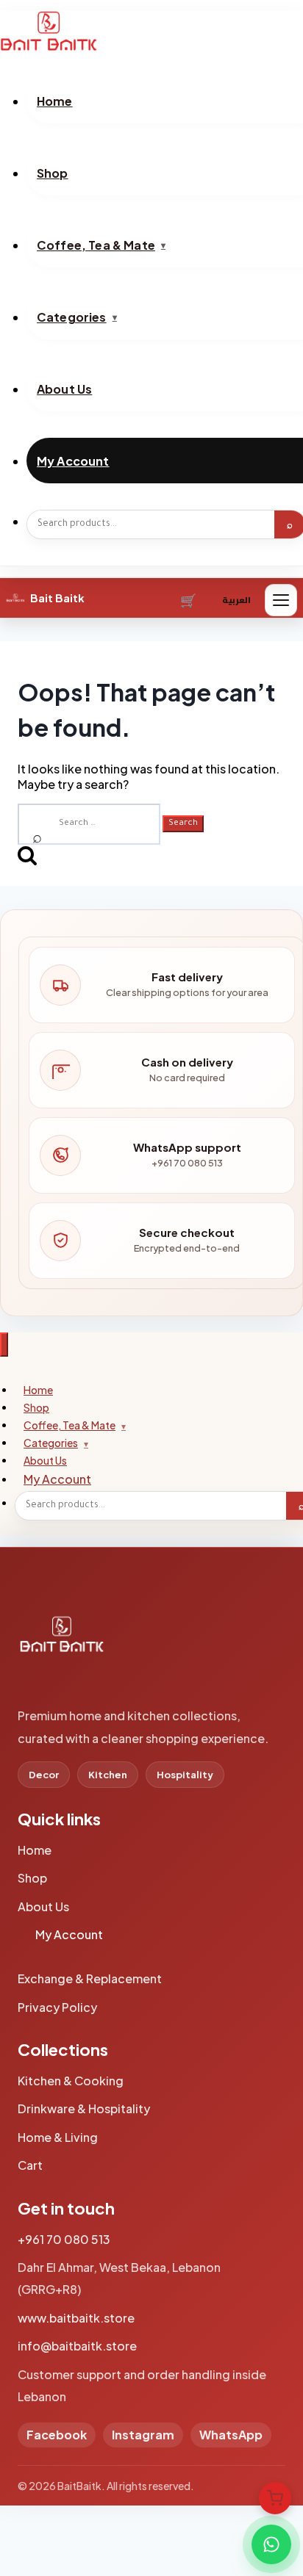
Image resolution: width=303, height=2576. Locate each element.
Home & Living (58, 2137)
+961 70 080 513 (64, 2239)
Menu (281, 600)
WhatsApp (231, 2435)
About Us (43, 1906)
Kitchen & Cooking (71, 2081)
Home (35, 1850)
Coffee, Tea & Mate (69, 1425)
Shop (32, 1878)
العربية (236, 600)
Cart (189, 600)
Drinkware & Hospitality (84, 2108)
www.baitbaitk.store (76, 2318)
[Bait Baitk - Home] (151, 31)
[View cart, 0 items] (275, 2498)
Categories (51, 1443)
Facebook (57, 2435)
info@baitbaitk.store (77, 2346)
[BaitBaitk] (62, 1642)
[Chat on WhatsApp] (271, 2544)
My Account (57, 1479)
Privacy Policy (57, 2007)
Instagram (143, 2435)
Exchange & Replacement (90, 1978)
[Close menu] (4, 1345)
